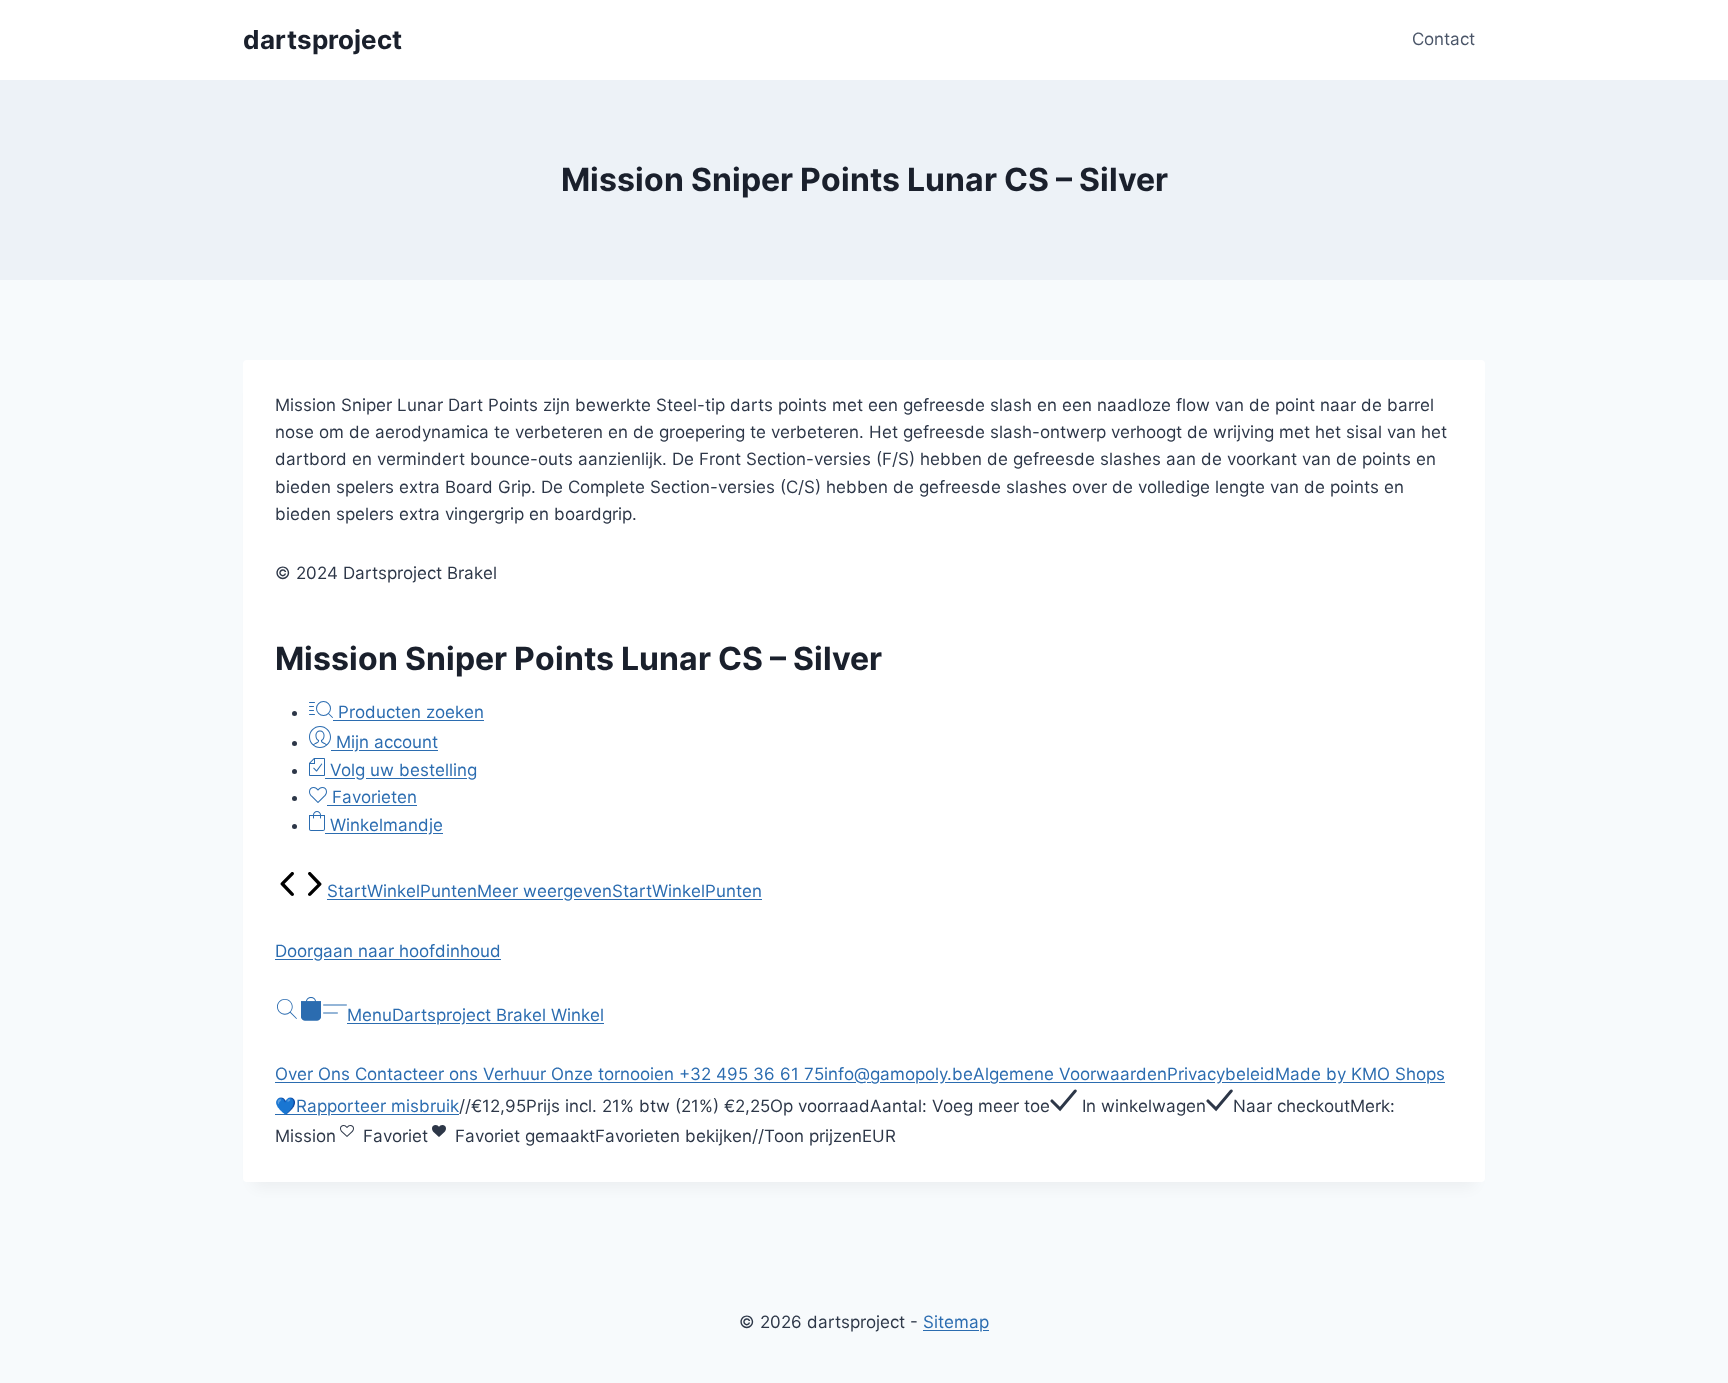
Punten (448, 891)
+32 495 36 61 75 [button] (751, 1074)
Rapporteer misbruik (377, 1106)
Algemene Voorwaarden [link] (1070, 1074)
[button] (864, 951)
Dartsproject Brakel (471, 1015)
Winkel (393, 891)
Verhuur (517, 1074)
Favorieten (372, 797)
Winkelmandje (384, 825)
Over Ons (315, 1074)
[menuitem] (288, 891)
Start (347, 891)
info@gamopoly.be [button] (898, 1074)
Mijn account (384, 742)
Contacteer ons (419, 1074)
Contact (1443, 39)
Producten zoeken (408, 712)
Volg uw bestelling (401, 770)
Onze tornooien (615, 1074)
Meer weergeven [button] (544, 891)
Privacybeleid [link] (1221, 1074)
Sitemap (956, 1322)
